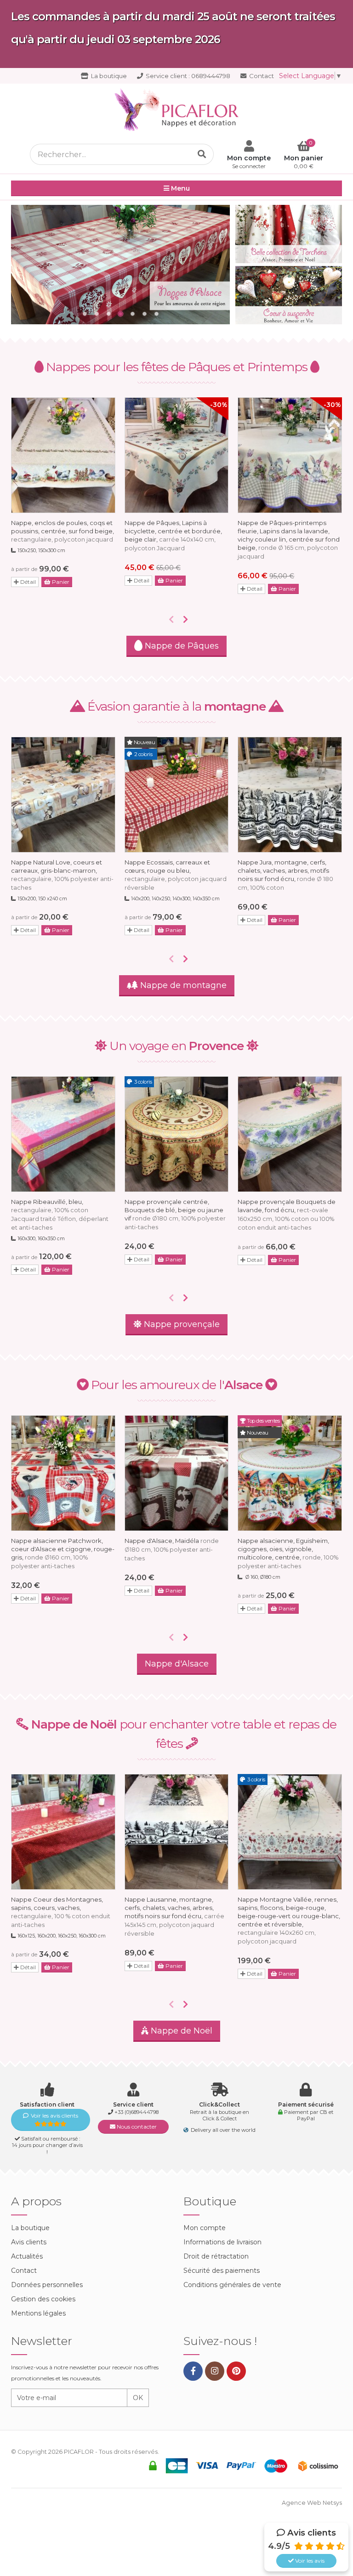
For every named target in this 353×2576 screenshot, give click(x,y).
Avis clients (29, 2242)
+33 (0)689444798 (137, 2112)
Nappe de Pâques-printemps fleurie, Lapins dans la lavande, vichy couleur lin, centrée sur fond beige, (289, 539)
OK (138, 2398)
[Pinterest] (236, 2371)
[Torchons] (289, 234)
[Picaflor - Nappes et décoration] (176, 110)
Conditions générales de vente (232, 2285)
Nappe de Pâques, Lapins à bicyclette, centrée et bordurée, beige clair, (173, 535)
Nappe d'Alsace (177, 1664)
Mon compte (205, 2228)
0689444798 (188, 76)
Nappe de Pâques (181, 646)
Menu (179, 188)
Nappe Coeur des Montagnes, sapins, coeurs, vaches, (61, 1912)
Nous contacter (136, 2127)
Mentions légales (38, 2313)
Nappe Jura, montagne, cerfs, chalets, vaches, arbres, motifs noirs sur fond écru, (285, 875)
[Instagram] (215, 2371)
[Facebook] (193, 2371)
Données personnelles (47, 2285)
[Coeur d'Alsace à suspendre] (289, 295)
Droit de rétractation (216, 2256)
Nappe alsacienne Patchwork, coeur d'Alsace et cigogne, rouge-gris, (63, 1553)
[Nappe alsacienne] (120, 265)
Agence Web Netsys (312, 2503)
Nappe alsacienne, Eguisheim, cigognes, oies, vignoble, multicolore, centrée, (288, 1553)
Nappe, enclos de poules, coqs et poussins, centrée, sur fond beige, (63, 531)
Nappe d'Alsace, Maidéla (172, 1549)
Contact (261, 76)
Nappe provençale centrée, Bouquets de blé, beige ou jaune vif (175, 1214)
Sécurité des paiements (222, 2271)
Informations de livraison (222, 2242)
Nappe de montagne (182, 985)
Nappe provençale (181, 1324)
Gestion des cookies (43, 2299)
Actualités (27, 2256)
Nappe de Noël (180, 2031)
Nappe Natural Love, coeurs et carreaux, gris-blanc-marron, (62, 875)
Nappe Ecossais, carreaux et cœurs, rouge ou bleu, (176, 875)
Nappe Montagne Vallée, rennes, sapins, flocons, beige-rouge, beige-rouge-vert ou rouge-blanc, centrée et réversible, (289, 1920)
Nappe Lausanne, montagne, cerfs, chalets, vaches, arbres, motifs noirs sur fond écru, (174, 1916)
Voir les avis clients (54, 2116)
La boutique (108, 76)
